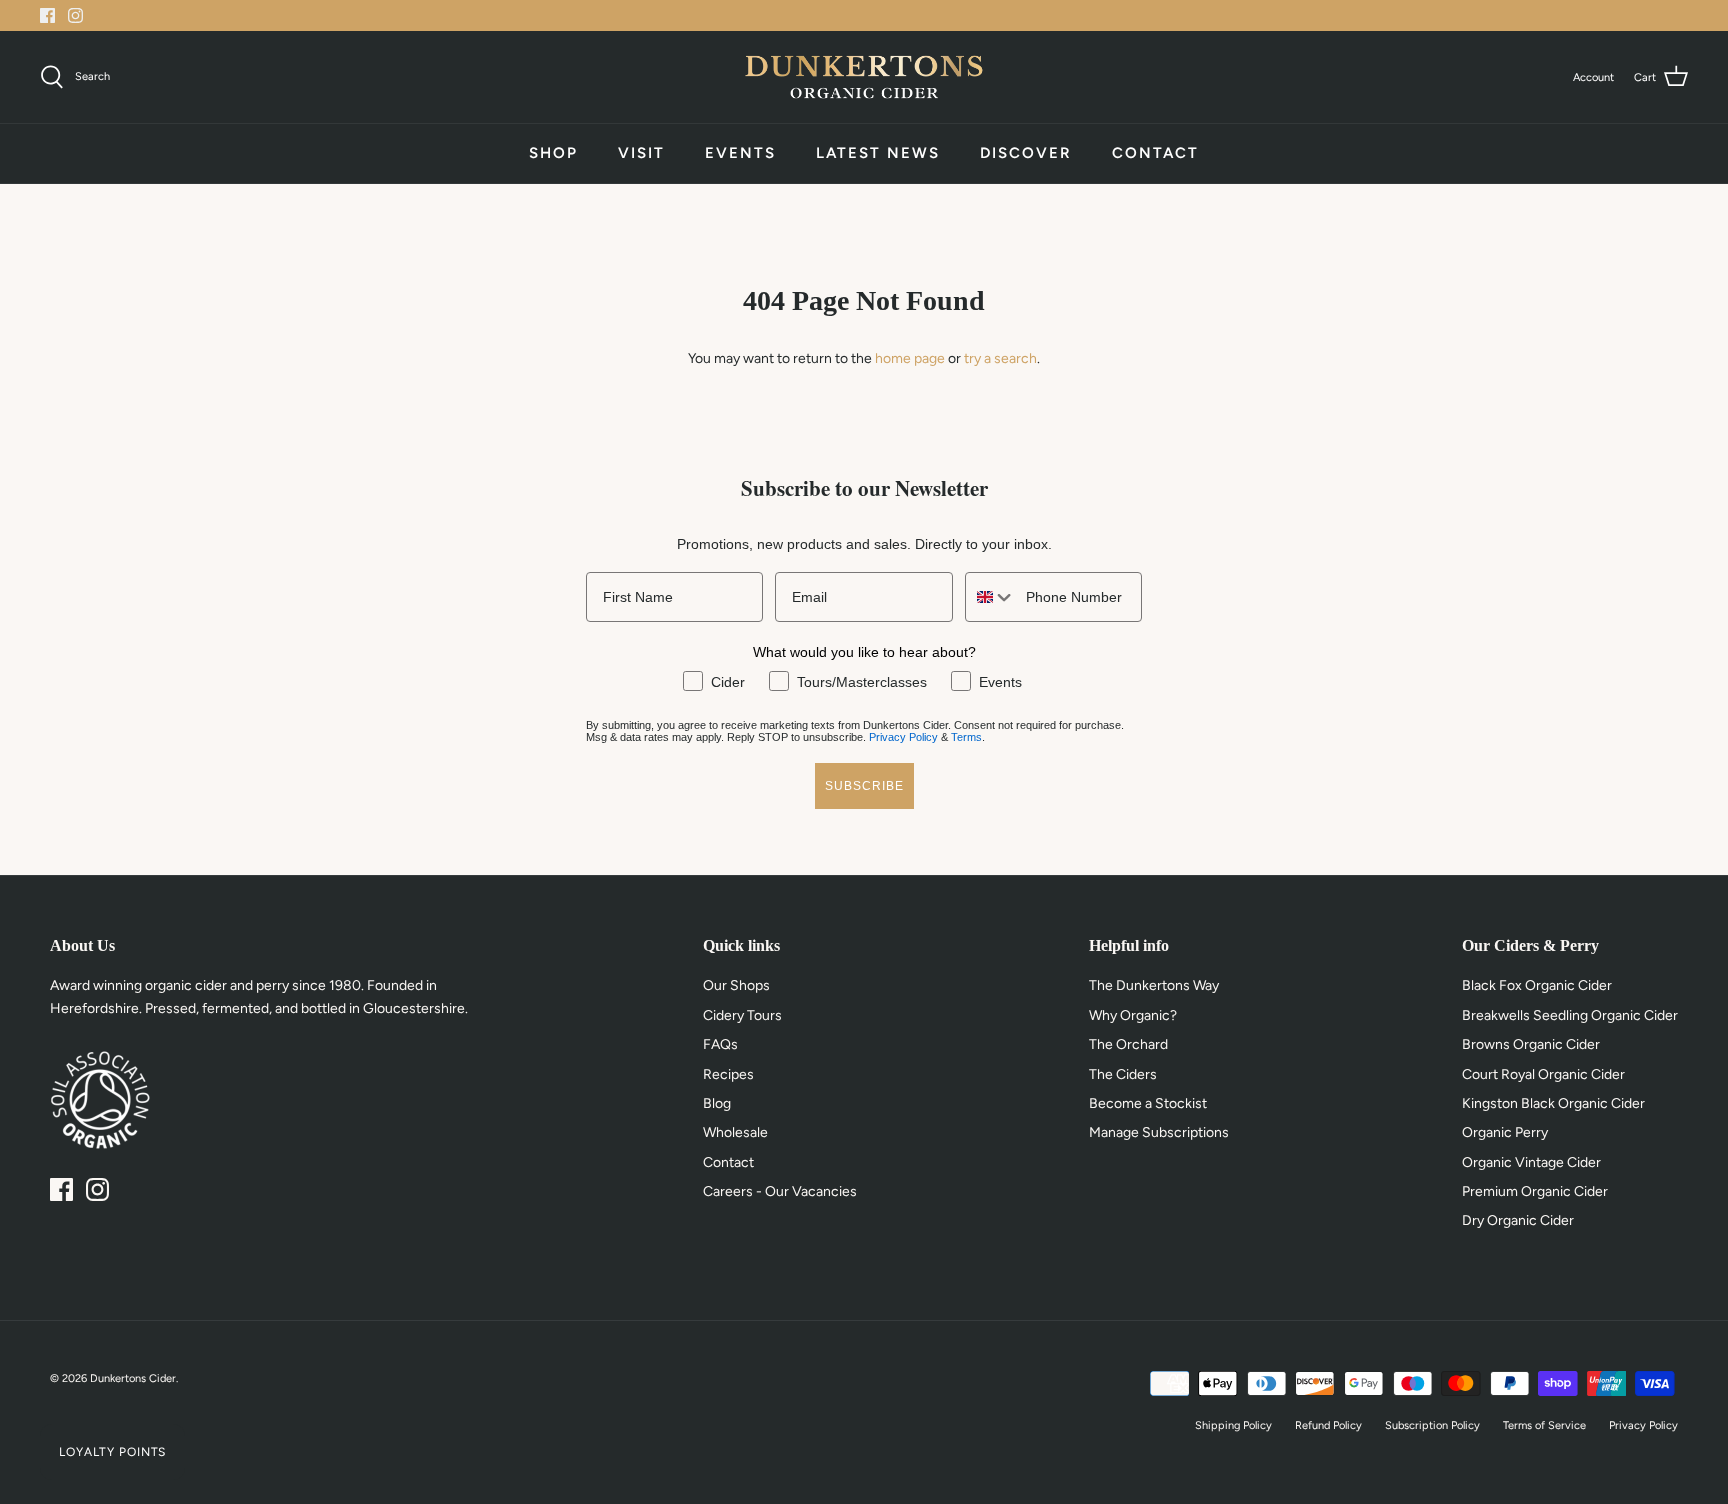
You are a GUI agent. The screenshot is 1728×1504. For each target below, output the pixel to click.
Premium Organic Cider (1535, 1191)
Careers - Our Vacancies (780, 1191)
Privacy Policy (903, 737)
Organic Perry (1505, 1132)
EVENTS (740, 153)
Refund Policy (1328, 1425)
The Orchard (1128, 1044)
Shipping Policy (1233, 1425)
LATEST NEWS (878, 153)
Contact (728, 1162)
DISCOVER (1026, 153)
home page (910, 358)
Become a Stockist (1148, 1103)
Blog (717, 1103)
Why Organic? (1133, 1015)
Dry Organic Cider (1518, 1220)
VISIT (641, 153)
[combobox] (991, 597)
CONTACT (1155, 153)
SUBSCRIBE (864, 786)
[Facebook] (47, 15)
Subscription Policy (1432, 1425)
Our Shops (736, 985)
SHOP (553, 153)
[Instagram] (75, 15)
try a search (1000, 358)
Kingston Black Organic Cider (1553, 1103)
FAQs (720, 1044)
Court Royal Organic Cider (1543, 1074)
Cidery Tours (742, 1015)
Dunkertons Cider (133, 1378)
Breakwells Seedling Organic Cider (1570, 1015)
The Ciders (1123, 1074)
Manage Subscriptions (1159, 1132)
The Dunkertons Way (1154, 985)
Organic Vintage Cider (1531, 1162)
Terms (966, 737)
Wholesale (735, 1132)
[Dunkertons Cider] (864, 77)
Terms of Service (1544, 1425)
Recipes (728, 1074)
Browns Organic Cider (1531, 1044)
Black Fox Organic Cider (1537, 985)
